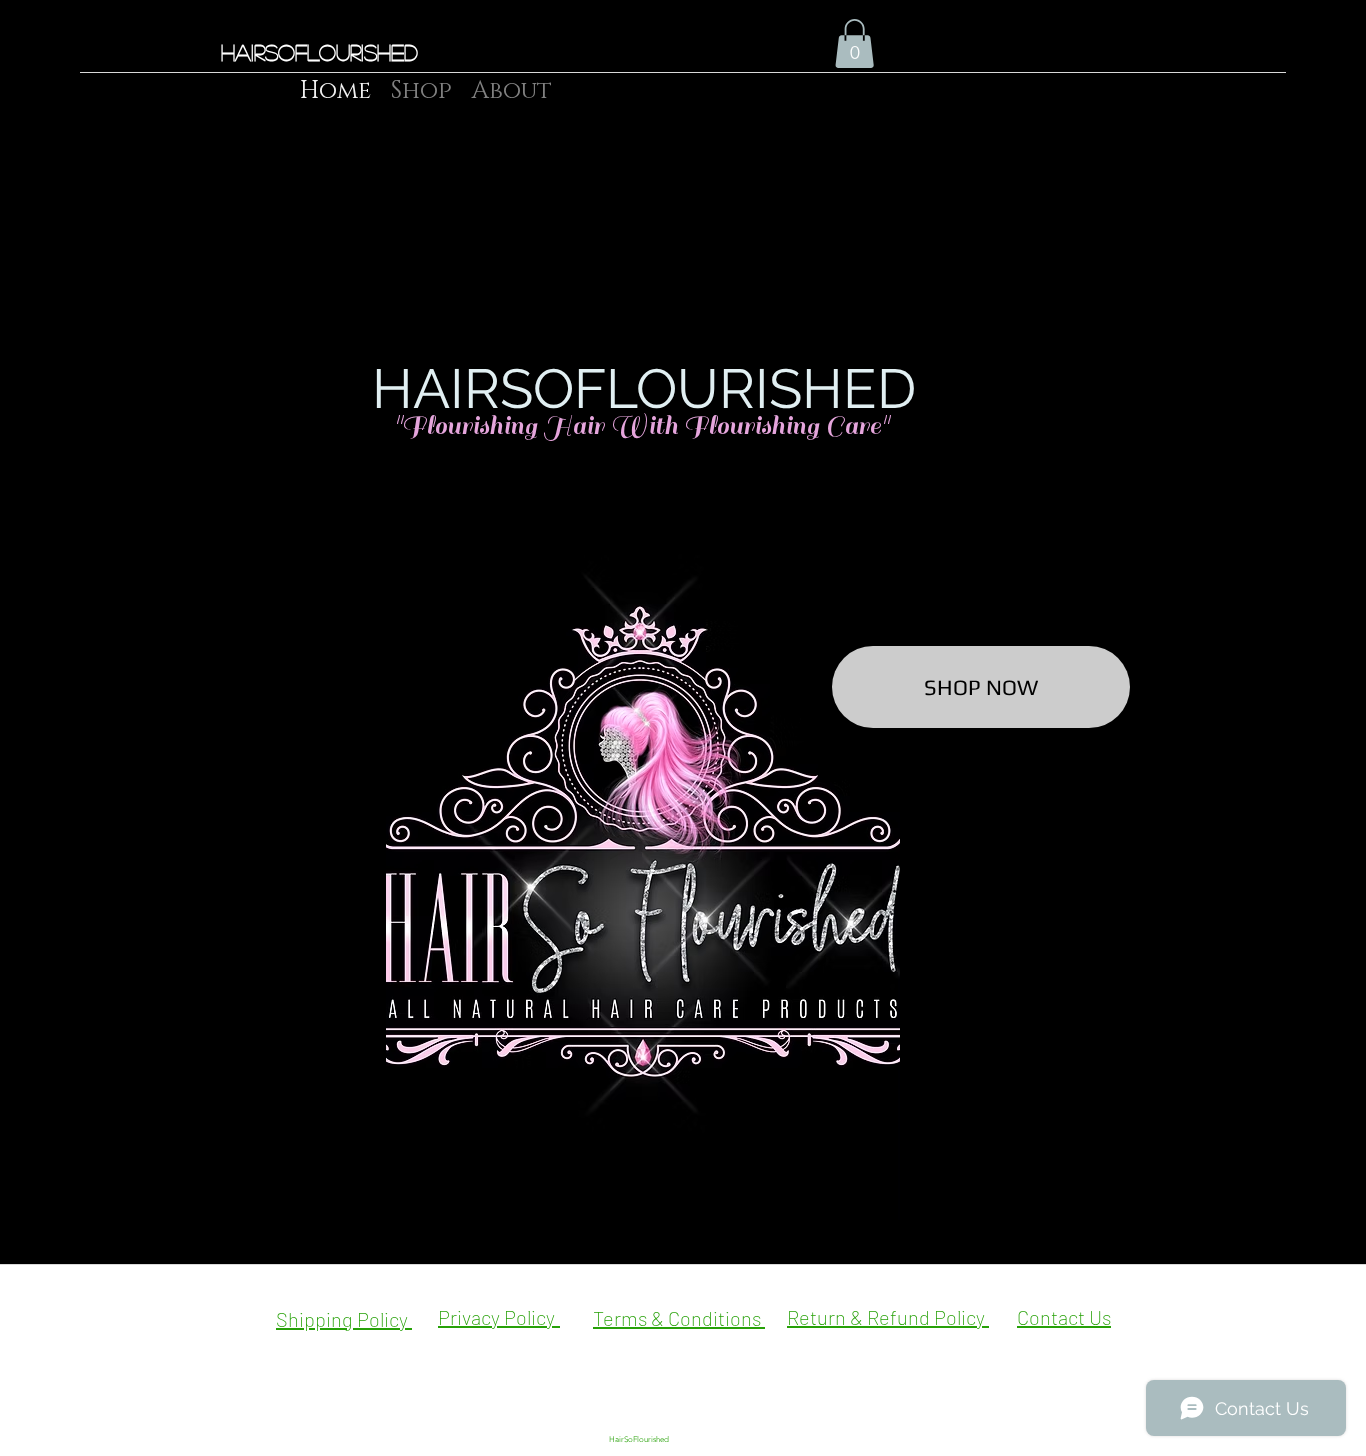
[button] (854, 43)
